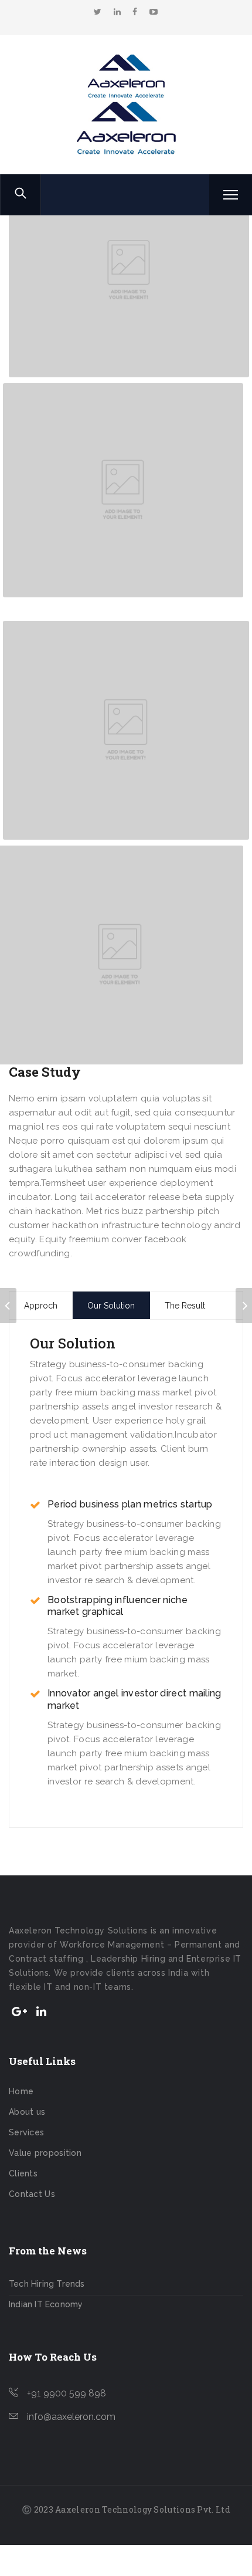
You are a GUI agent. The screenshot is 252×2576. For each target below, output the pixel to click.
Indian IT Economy (46, 2304)
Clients (23, 2173)
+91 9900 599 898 (67, 2393)
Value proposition (45, 2153)
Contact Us (32, 2194)
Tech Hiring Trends (47, 2284)
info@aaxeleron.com (71, 2417)
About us (27, 2112)
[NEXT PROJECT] (244, 1306)
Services (26, 2132)
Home (21, 2091)
